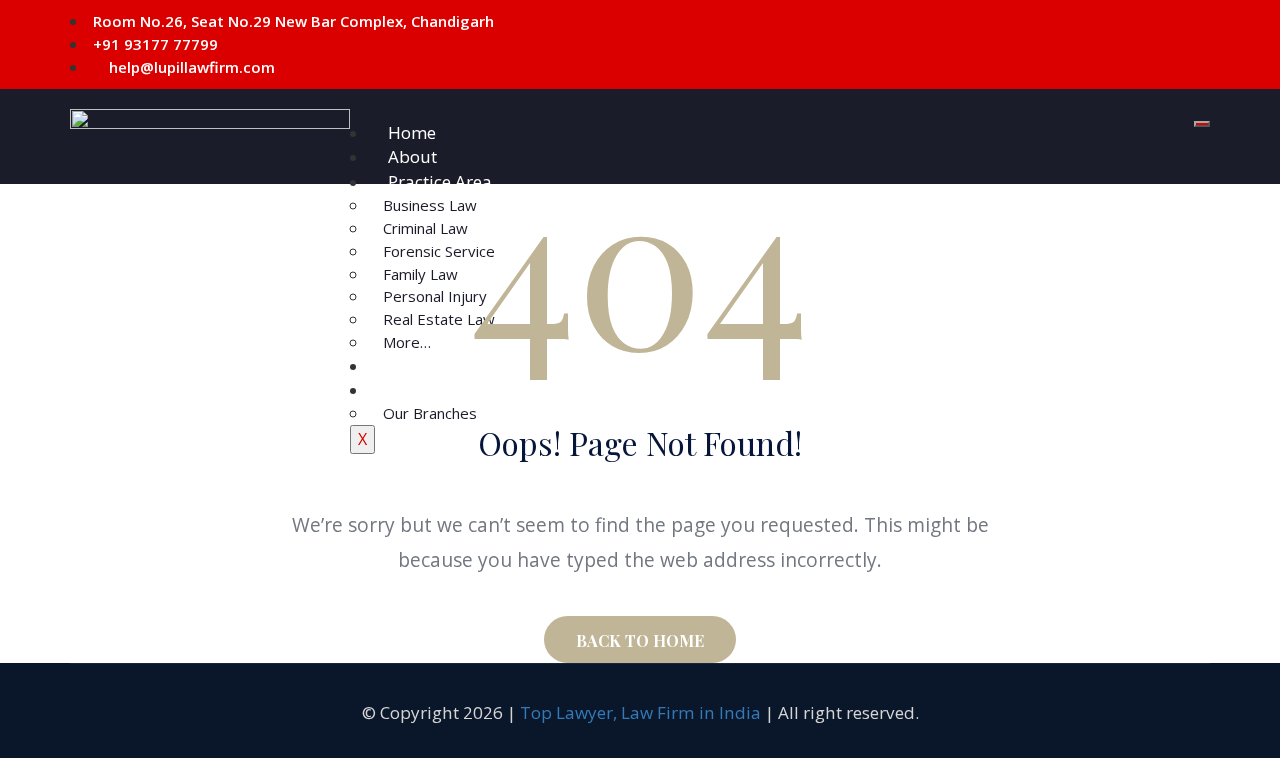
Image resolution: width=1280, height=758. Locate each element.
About (412, 156)
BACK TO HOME (640, 640)
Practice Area (440, 181)
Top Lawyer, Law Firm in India (640, 712)
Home (412, 132)
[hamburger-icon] (1202, 124)
